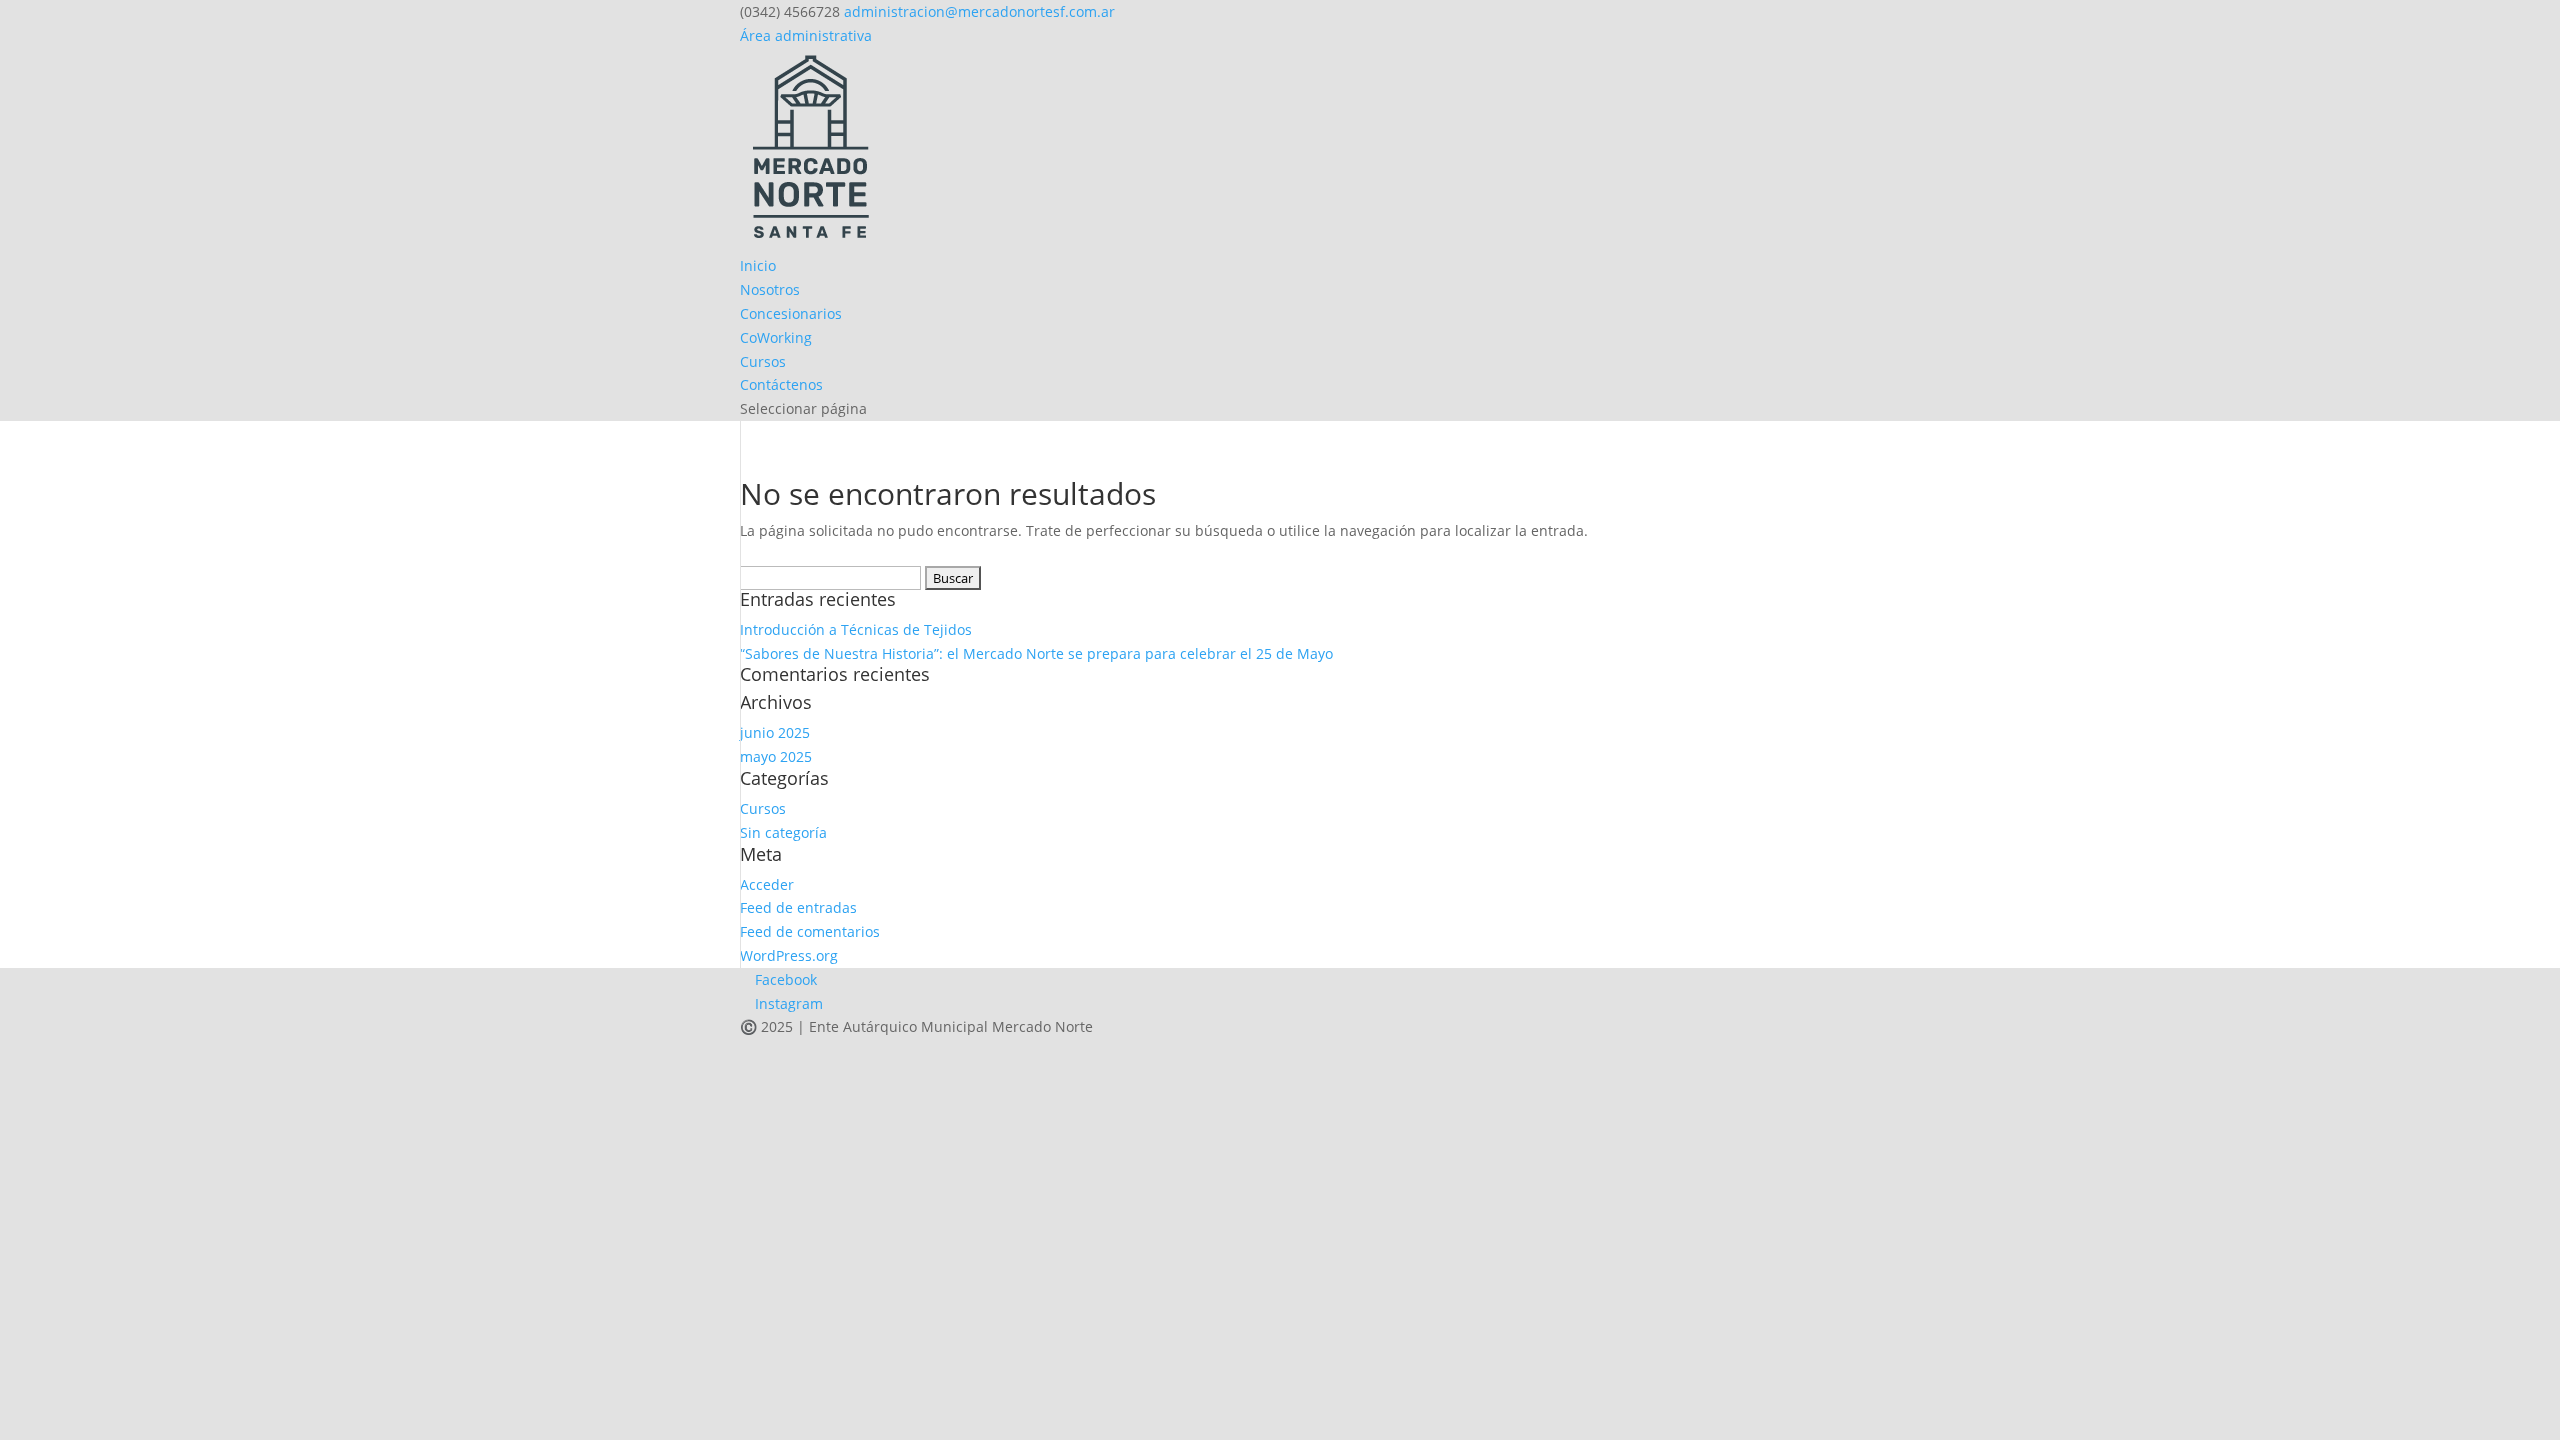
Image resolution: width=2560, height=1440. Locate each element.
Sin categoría (783, 832)
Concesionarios (791, 313)
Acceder (767, 884)
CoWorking (776, 337)
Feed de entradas (798, 907)
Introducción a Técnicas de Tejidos (856, 629)
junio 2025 (775, 732)
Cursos (763, 361)
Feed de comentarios (810, 931)
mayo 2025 (776, 756)
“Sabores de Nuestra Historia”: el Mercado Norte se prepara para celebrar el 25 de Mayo (1036, 653)
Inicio (758, 265)
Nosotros (770, 289)
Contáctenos (781, 384)
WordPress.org (789, 955)
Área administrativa (806, 35)
